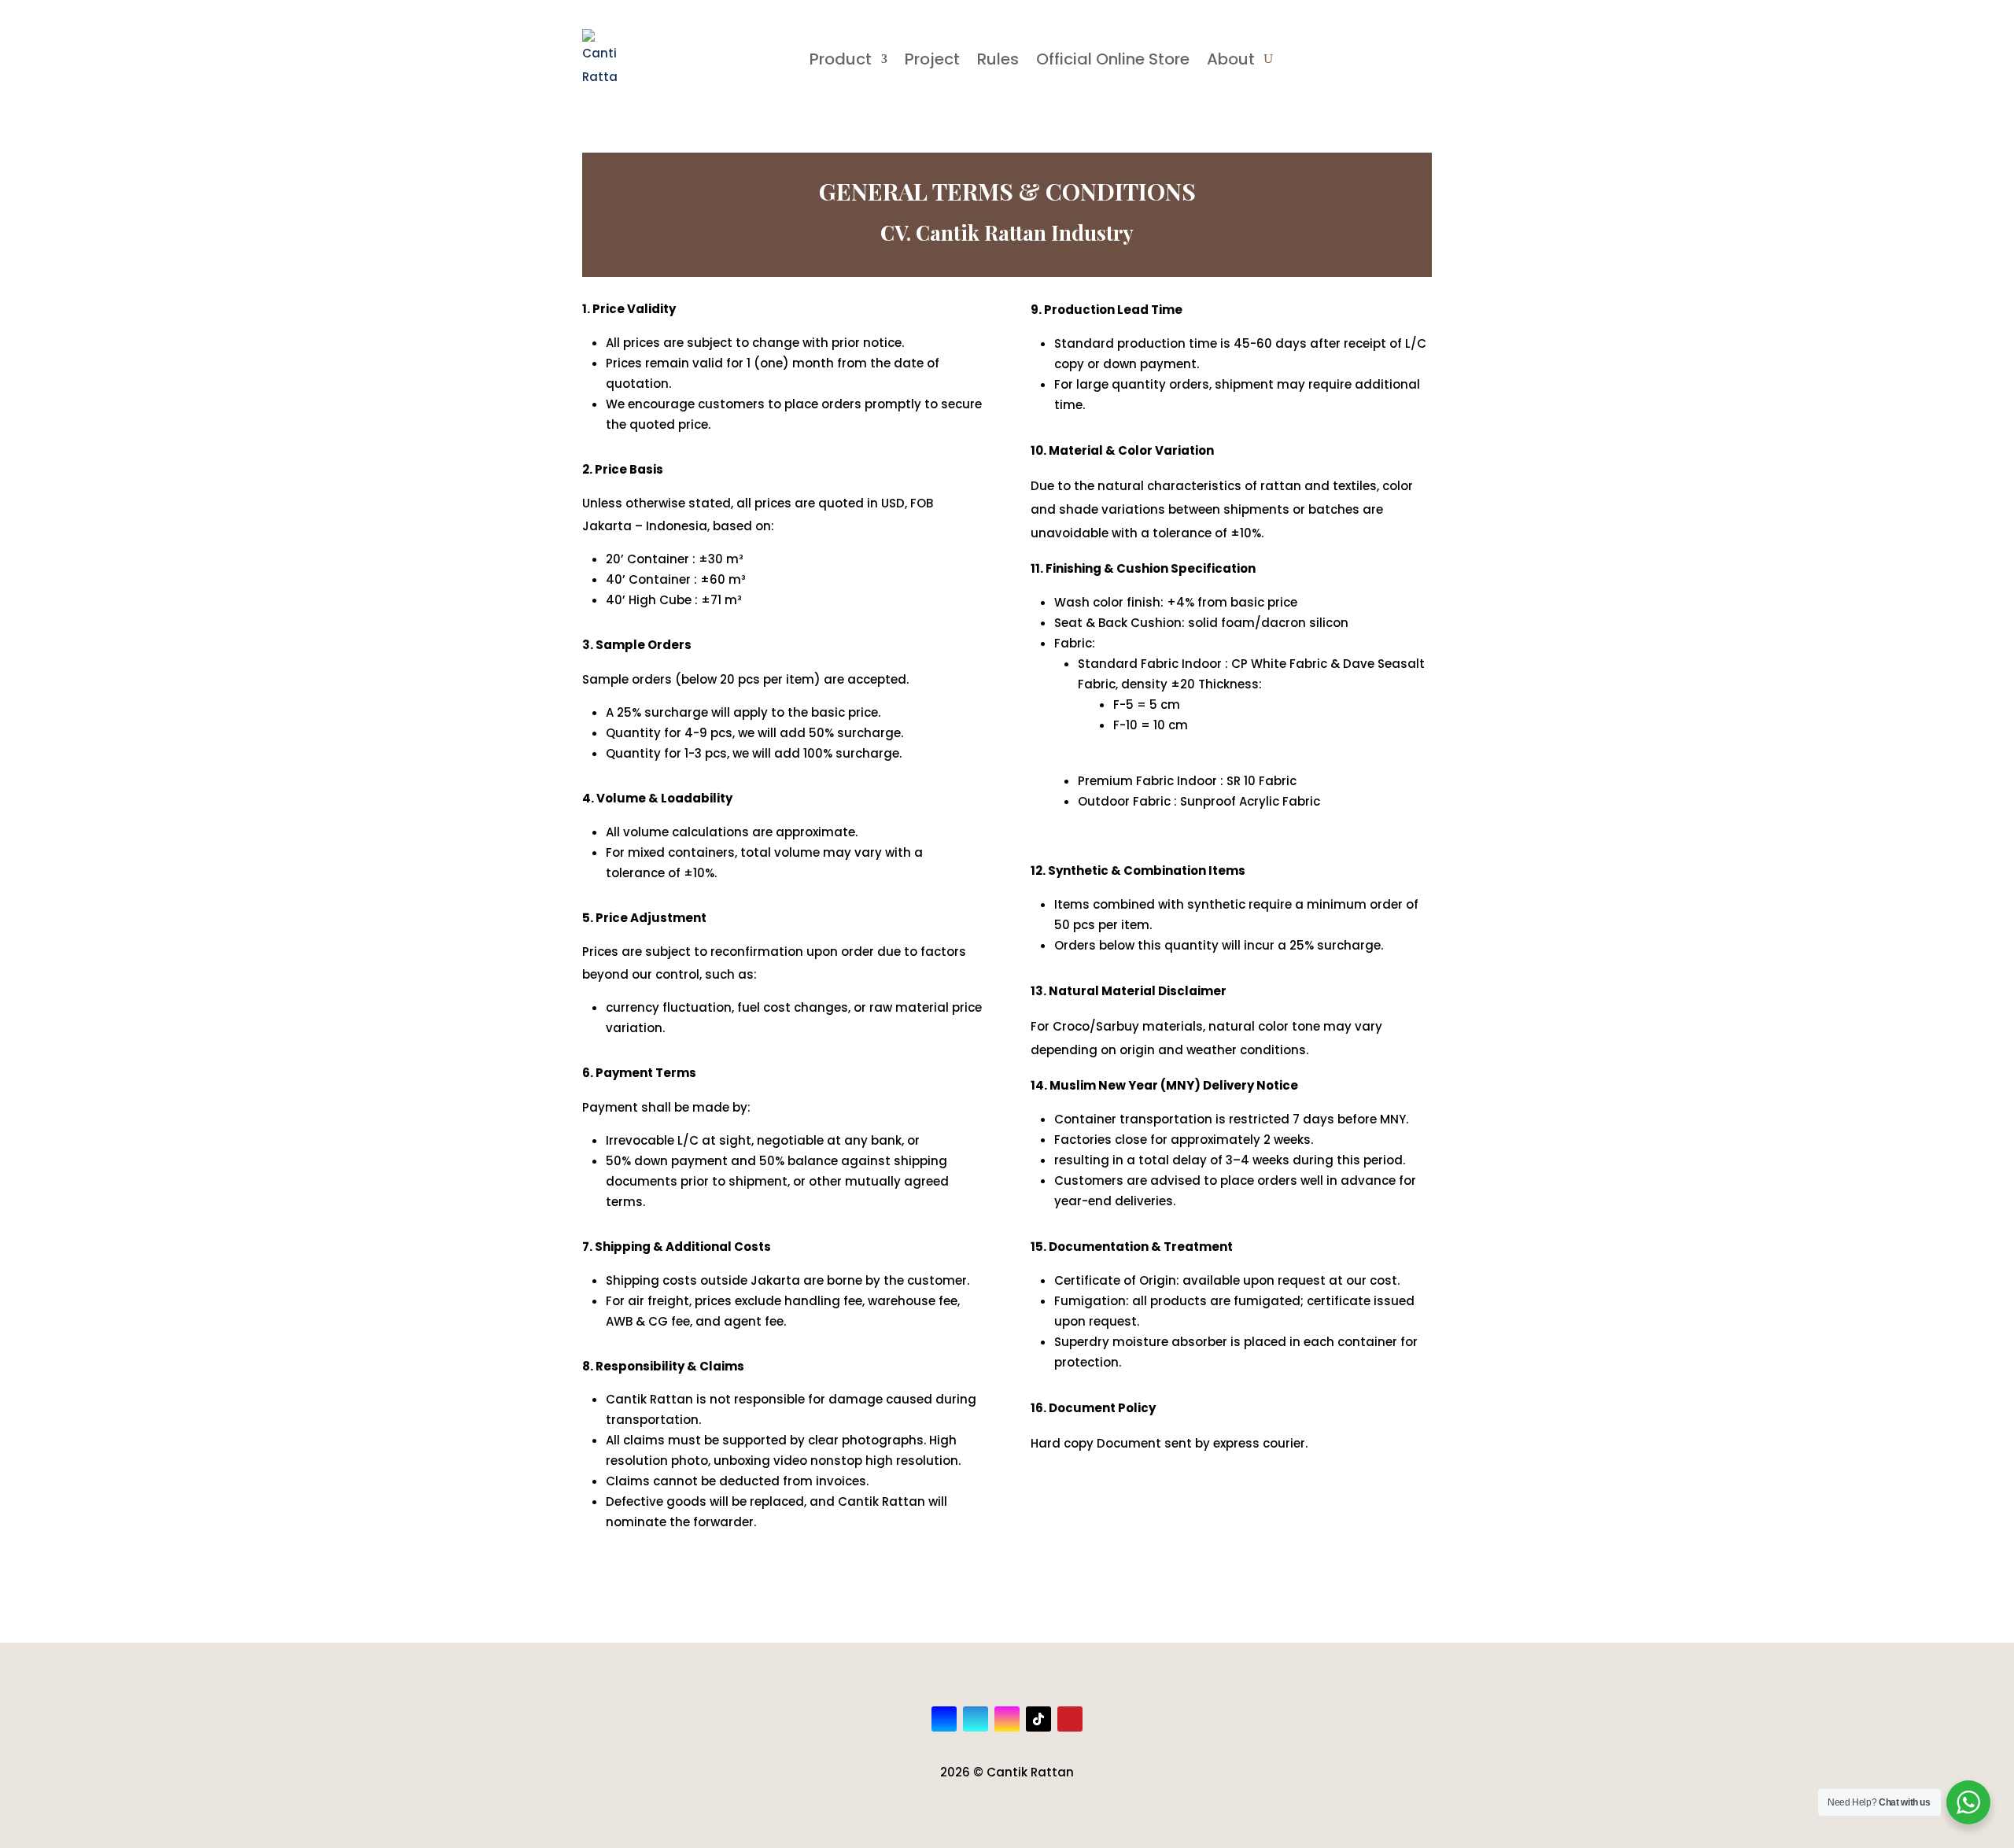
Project (932, 59)
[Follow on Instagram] (1007, 1719)
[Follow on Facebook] (944, 1719)
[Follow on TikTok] (1038, 1719)
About (1231, 59)
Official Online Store (1113, 59)
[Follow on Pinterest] (1070, 1719)
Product (841, 59)
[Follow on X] (976, 1719)
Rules (998, 59)
